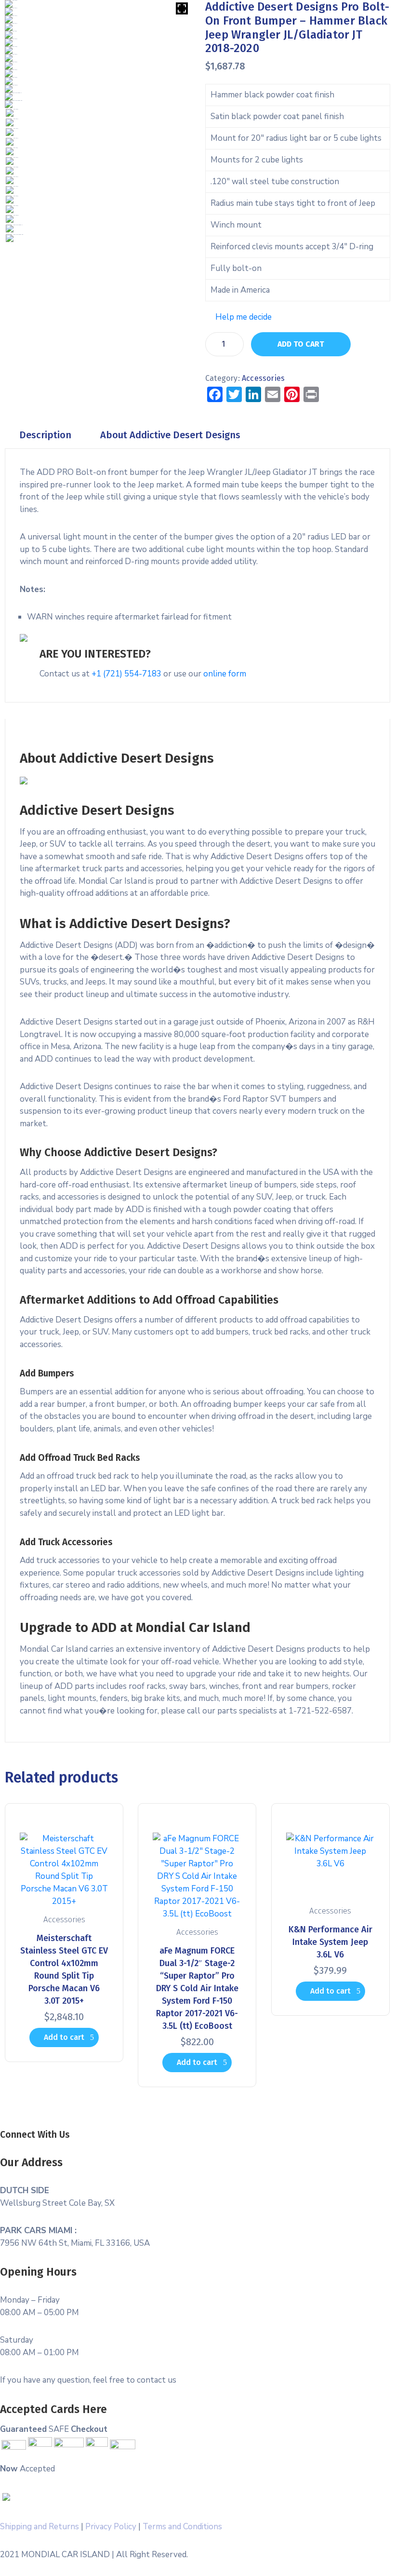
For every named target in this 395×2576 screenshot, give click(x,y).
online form (225, 674)
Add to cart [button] (64, 2037)
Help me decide (244, 317)
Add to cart (301, 344)
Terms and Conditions (182, 2527)
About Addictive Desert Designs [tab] (170, 435)
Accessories (263, 378)
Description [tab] (45, 435)
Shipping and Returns (39, 2527)
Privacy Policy (111, 2527)
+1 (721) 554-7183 (126, 674)
